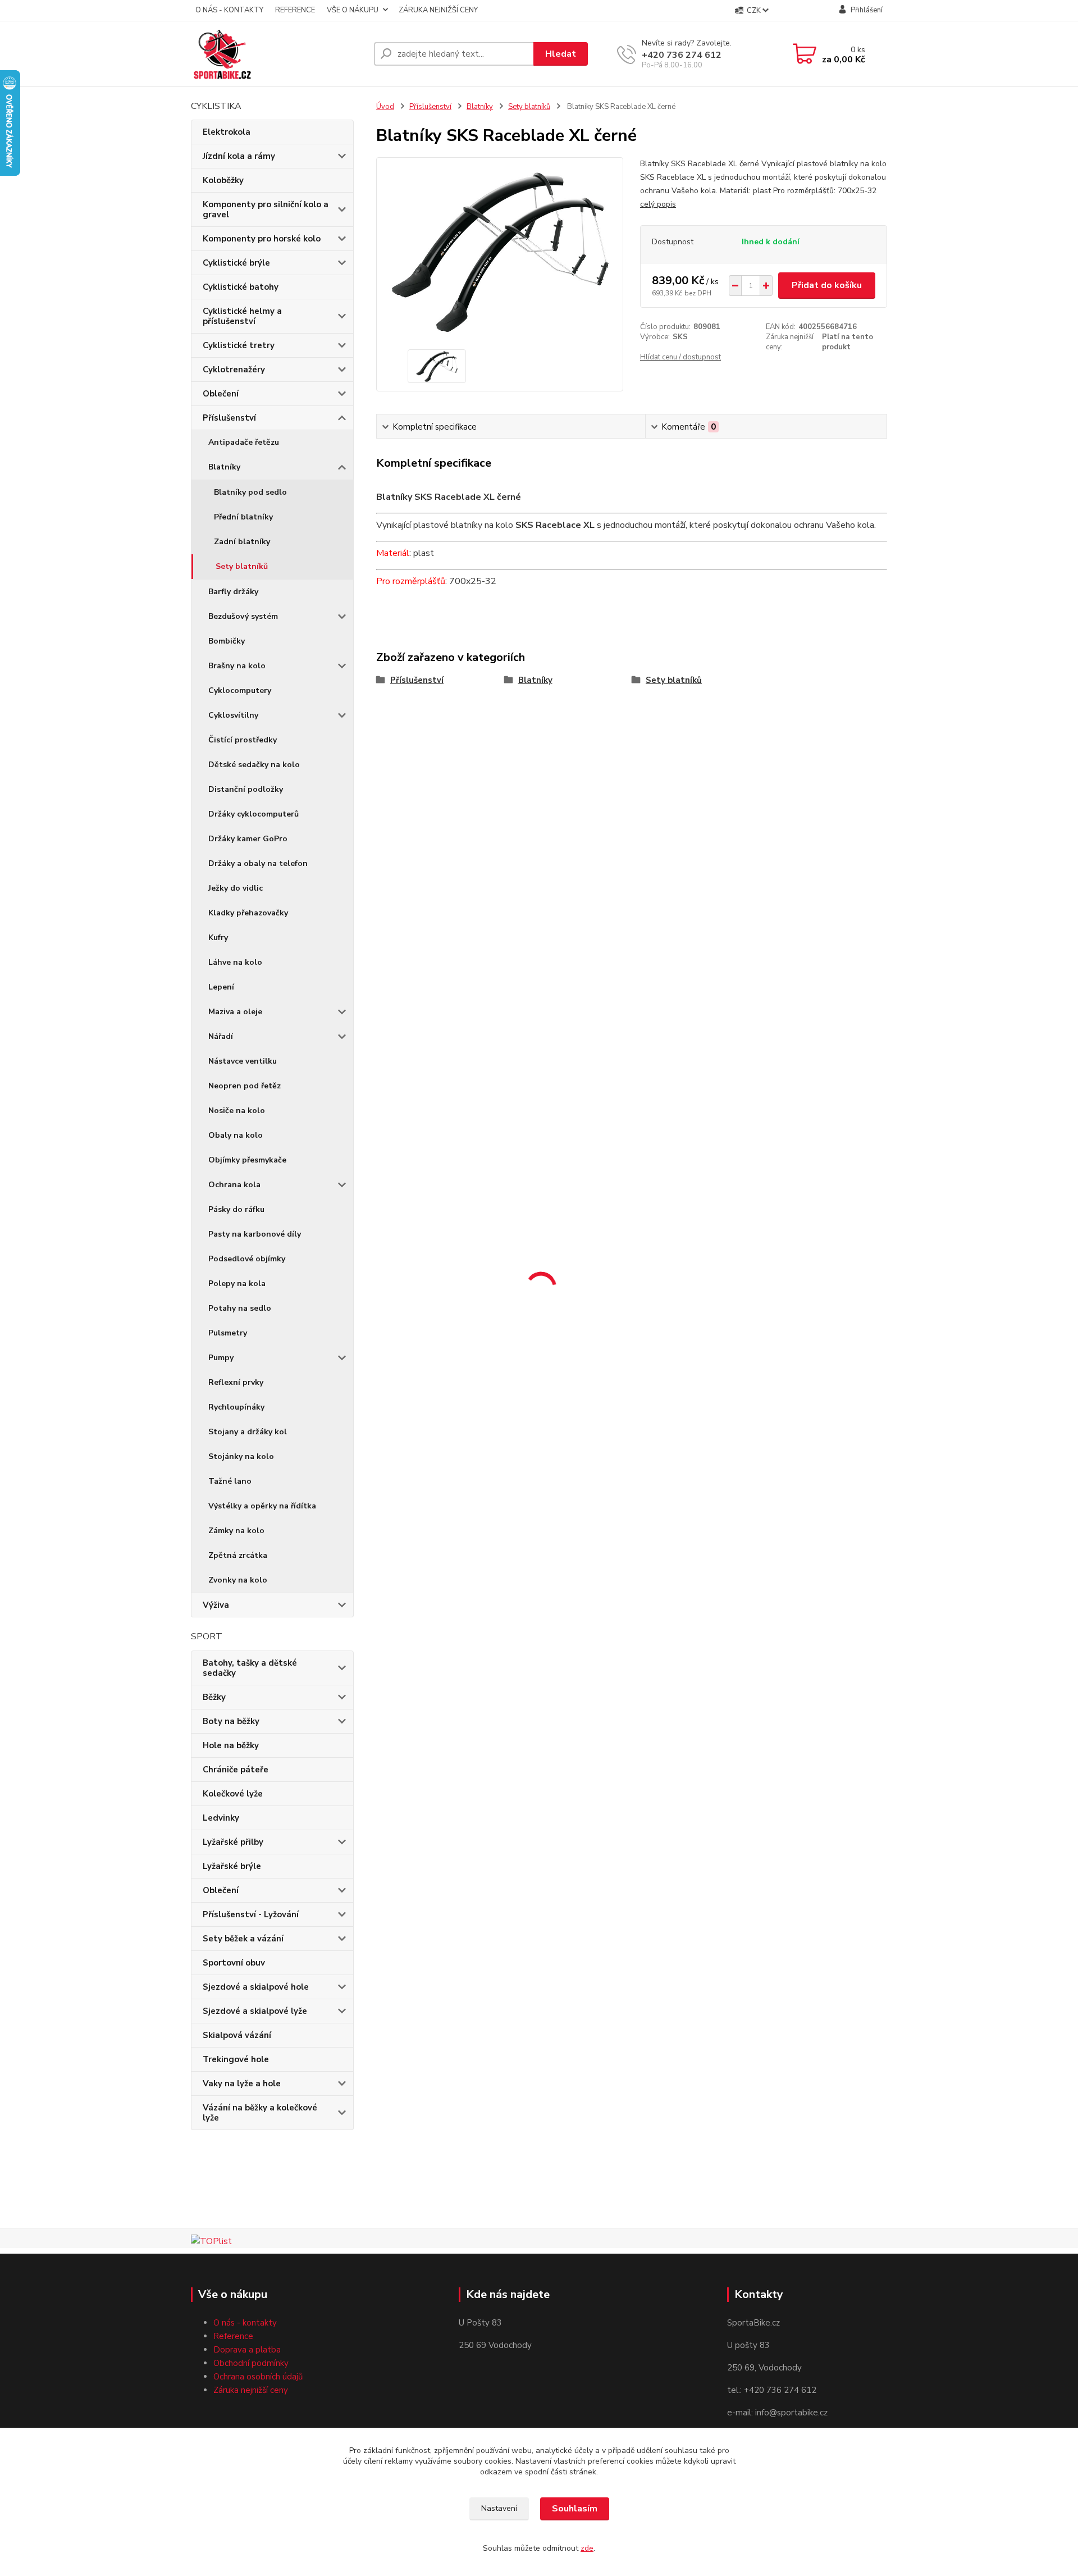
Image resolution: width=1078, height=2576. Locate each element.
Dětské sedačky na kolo (254, 765)
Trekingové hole (236, 2059)
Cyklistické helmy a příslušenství (242, 316)
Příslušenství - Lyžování (251, 1914)
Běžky (214, 1697)
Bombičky (227, 641)
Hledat (561, 54)
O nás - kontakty (245, 2323)
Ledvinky (221, 1818)
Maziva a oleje (235, 1012)
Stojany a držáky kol (248, 1432)
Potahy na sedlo (240, 1308)
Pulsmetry (228, 1333)
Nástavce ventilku (243, 1061)
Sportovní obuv (234, 1963)
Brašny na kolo (237, 666)
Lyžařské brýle (232, 1866)
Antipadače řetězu (244, 442)
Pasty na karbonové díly (255, 1234)
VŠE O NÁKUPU (353, 10)
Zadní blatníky (242, 542)
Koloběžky (223, 180)
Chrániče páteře (236, 1770)
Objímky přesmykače (247, 1160)
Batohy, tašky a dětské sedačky (250, 1668)
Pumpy (221, 1358)
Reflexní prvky (236, 1382)
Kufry (218, 938)
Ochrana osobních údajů (258, 2377)
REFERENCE (295, 10)
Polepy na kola (237, 1284)
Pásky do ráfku (236, 1209)
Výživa (216, 1605)
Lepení (221, 987)
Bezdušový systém (243, 616)
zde (587, 2548)
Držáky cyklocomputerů (253, 814)
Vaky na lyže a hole (242, 2083)
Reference (233, 2336)
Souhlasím (575, 2509)
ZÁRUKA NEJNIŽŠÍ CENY (438, 10)
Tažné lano (230, 1481)
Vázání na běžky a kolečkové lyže (260, 2113)
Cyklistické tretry (239, 345)
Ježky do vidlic (236, 888)
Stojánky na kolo (241, 1456)
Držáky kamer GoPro (248, 839)
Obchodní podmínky (251, 2363)
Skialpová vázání (237, 2035)
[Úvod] (278, 54)
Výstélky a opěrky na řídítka (262, 1506)
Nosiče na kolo (237, 1111)
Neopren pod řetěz (245, 1086)
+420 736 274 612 (682, 55)
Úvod (385, 107)
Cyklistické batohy (241, 287)
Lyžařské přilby (233, 1842)
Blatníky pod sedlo (250, 492)
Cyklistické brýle (236, 263)
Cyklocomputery (240, 690)
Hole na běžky (231, 1745)
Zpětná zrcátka (238, 1555)
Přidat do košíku (827, 285)
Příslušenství (229, 418)
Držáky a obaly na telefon (258, 863)
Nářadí (221, 1036)
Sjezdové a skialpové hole (256, 1987)
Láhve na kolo (235, 962)
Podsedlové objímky (247, 1259)
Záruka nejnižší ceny (251, 2390)
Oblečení (221, 394)
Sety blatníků (242, 566)
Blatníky (224, 467)
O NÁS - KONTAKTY (229, 10)
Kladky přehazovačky (248, 913)
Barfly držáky (233, 592)
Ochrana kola (234, 1185)
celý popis (658, 204)
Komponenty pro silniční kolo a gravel (266, 209)
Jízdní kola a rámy (239, 156)
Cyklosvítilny (233, 715)
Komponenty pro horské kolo (262, 239)
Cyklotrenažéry (234, 370)
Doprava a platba (247, 2350)
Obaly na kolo (236, 1135)
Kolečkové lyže (233, 1794)
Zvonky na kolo (238, 1580)
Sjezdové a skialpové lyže (255, 2011)
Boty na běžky (231, 1721)
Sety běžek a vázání (243, 1939)
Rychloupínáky (236, 1407)
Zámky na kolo (236, 1531)
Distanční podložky (246, 789)
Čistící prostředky (243, 740)
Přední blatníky (243, 517)
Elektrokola (227, 132)
